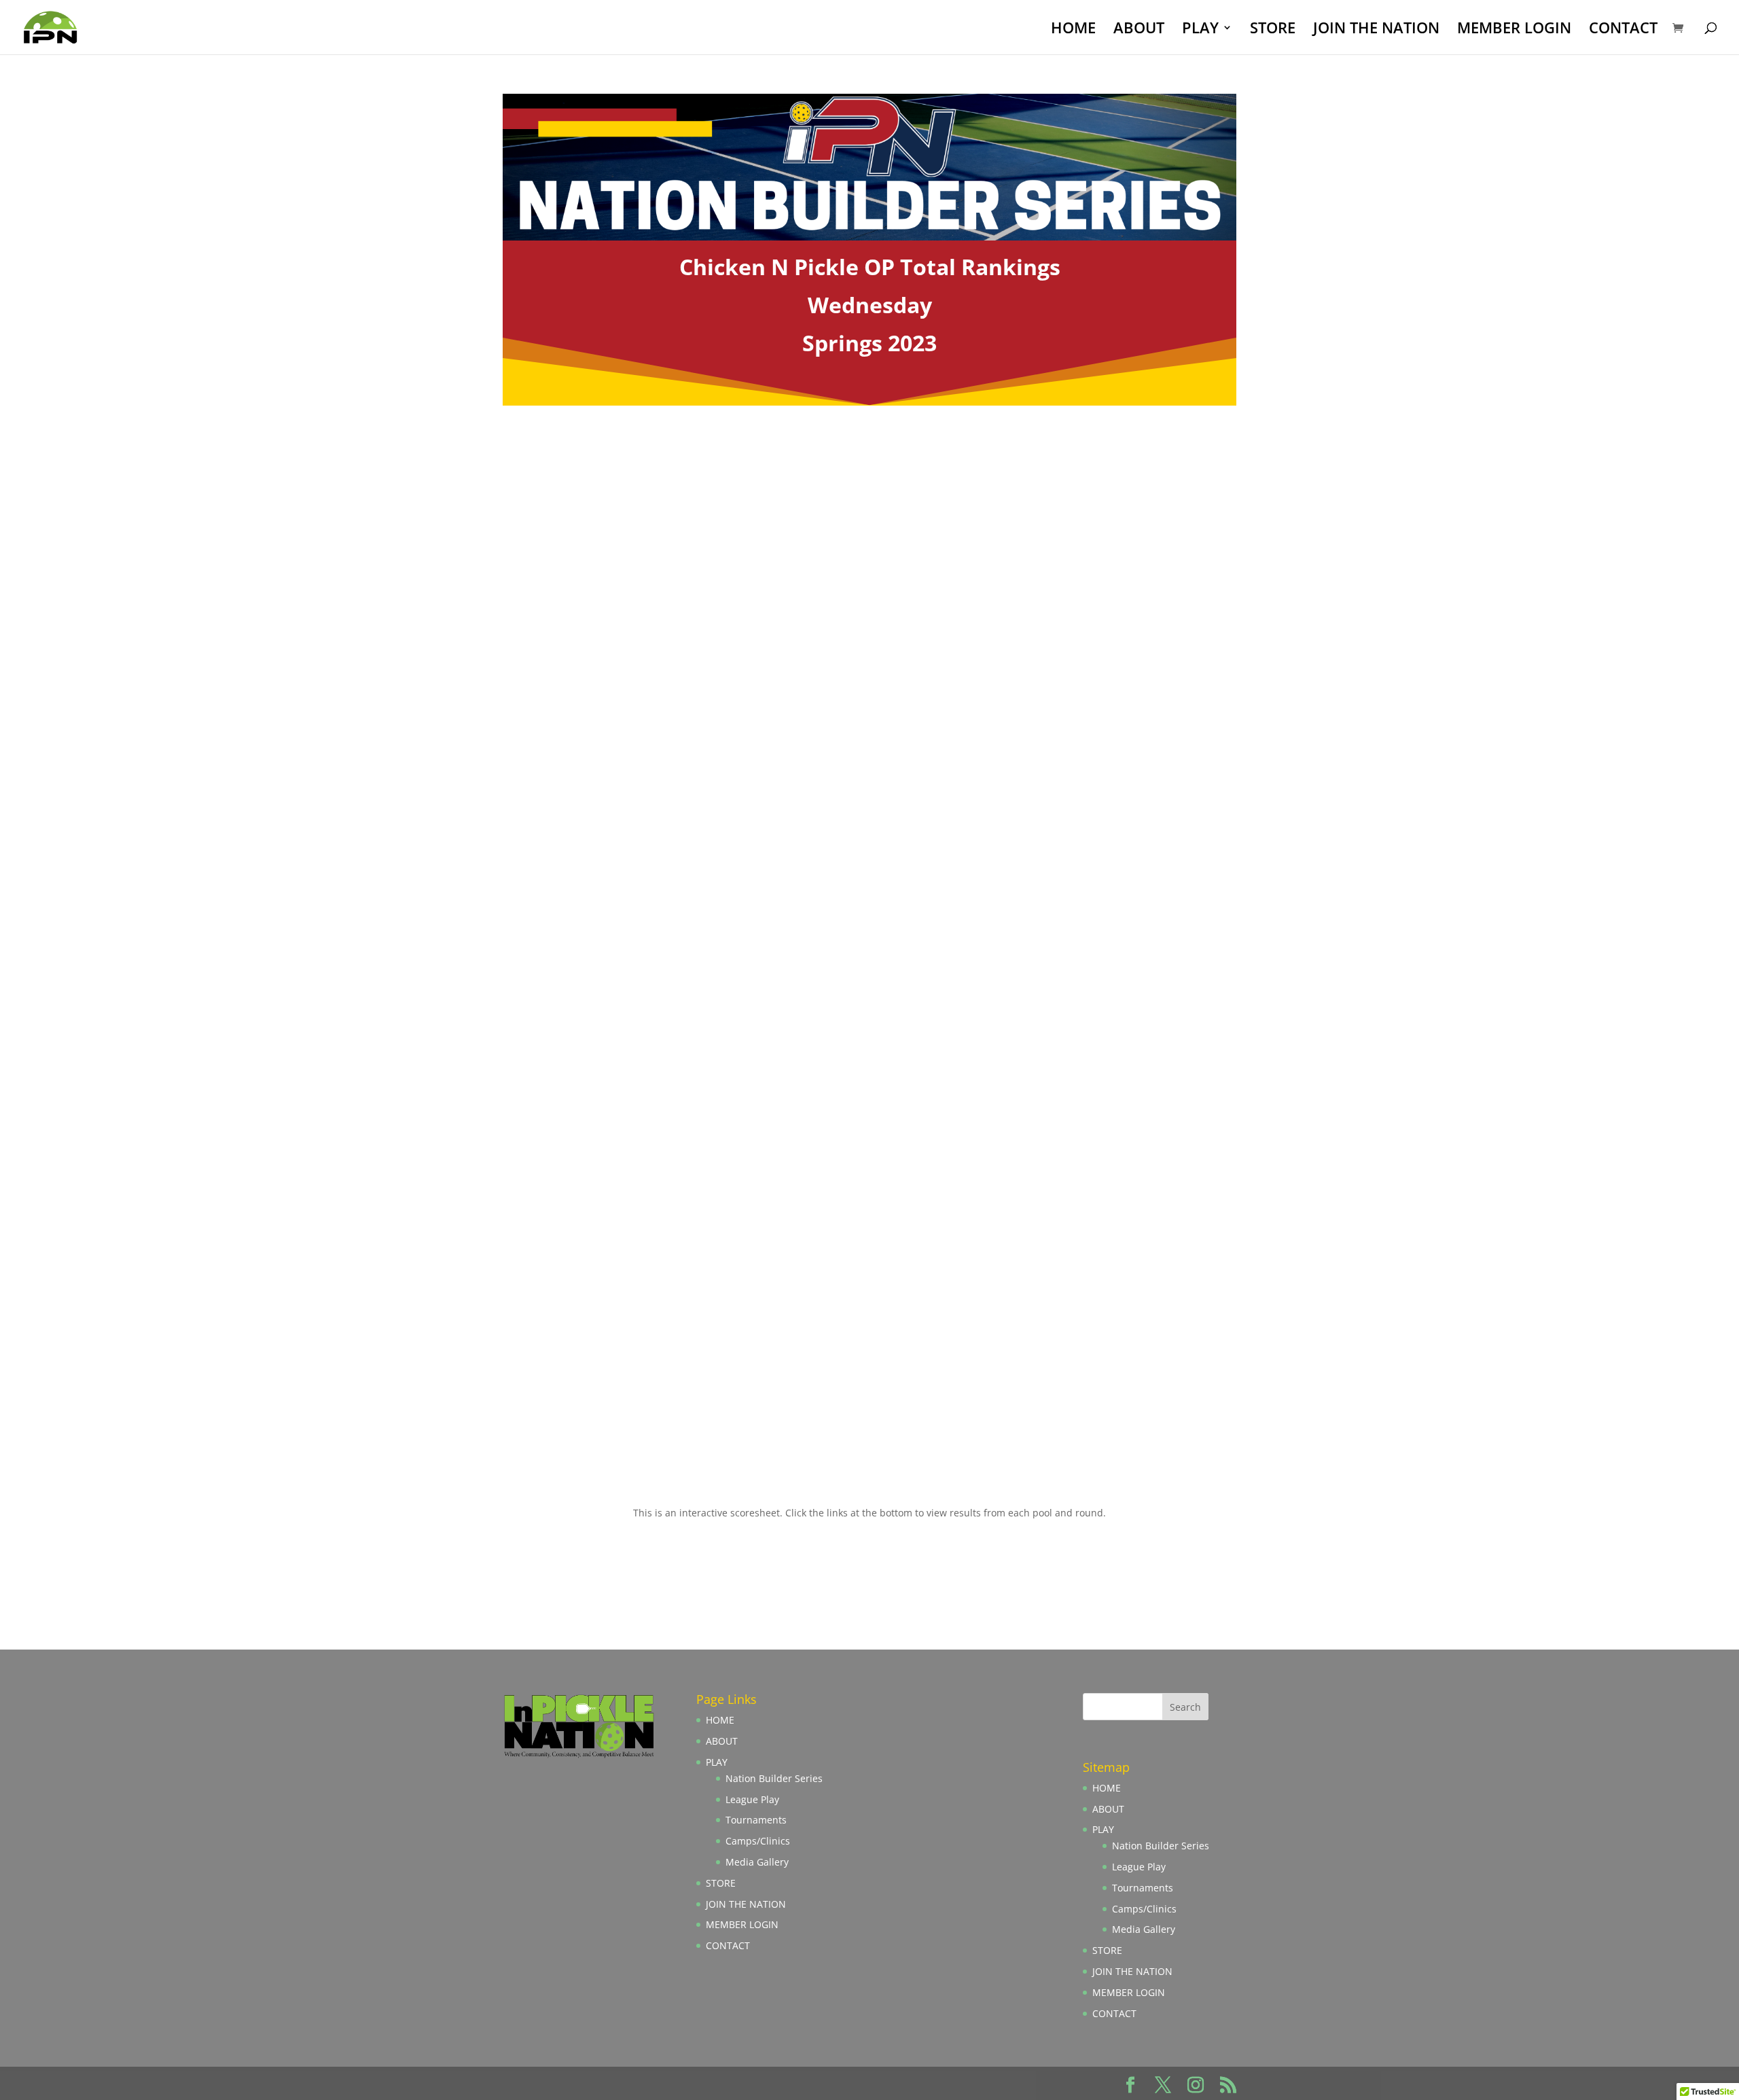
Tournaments (756, 1820)
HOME (1073, 30)
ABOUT (1139, 30)
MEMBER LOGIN (1514, 30)
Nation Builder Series (774, 1778)
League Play (752, 1799)
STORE (1273, 30)
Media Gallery (757, 1862)
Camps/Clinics (758, 1841)
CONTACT (1623, 30)
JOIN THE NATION (1376, 30)
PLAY (1200, 30)
